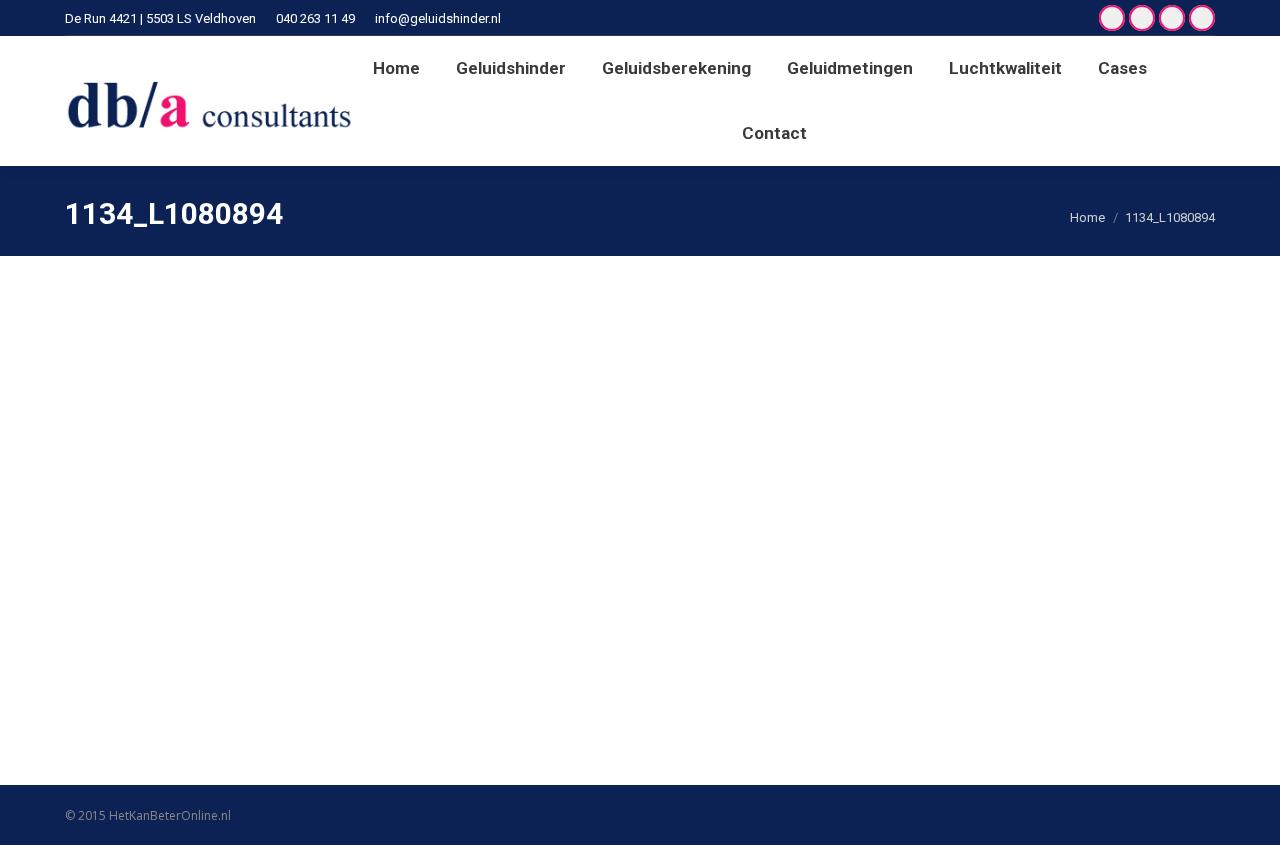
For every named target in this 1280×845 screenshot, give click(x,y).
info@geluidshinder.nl (438, 18)
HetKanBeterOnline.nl (170, 815)
